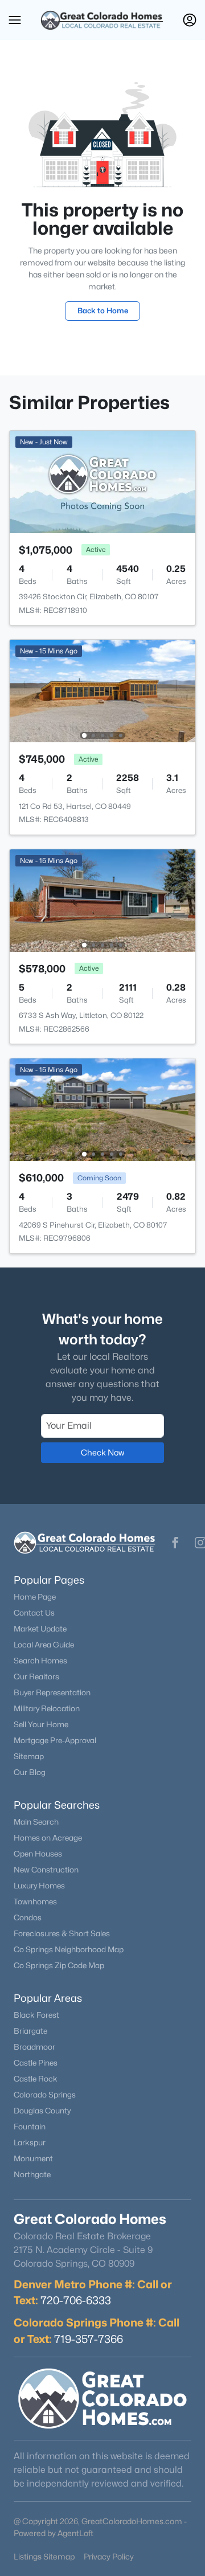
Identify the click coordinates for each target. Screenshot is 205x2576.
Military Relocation (47, 1708)
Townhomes (35, 1902)
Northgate (32, 2174)
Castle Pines (36, 2063)
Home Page (35, 1597)
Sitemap (29, 1756)
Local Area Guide (44, 1645)
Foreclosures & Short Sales (62, 1933)
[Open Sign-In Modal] (190, 20)
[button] (15, 20)
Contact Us (34, 1613)
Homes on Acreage (48, 1838)
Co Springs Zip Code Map (59, 1965)
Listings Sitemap (44, 2556)
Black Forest (36, 2015)
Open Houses (38, 1854)
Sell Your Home (41, 1724)
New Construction (46, 1870)
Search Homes (40, 1661)
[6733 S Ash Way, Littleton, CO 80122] (102, 900)
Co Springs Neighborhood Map (69, 1949)
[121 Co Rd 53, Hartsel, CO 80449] (102, 690)
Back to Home (103, 310)
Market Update (40, 1629)
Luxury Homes (39, 1886)
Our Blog (30, 1772)
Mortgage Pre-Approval (55, 1740)
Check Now (102, 1452)
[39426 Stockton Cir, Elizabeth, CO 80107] (102, 481)
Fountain (30, 2127)
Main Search (36, 1822)
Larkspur (30, 2142)
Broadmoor (34, 2047)
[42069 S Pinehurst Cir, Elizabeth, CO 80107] (102, 1109)
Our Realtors (36, 1677)
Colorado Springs (45, 2095)
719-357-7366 (89, 2339)
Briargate (30, 2031)
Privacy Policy (109, 2556)
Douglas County (42, 2111)
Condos (28, 1917)
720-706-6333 (76, 2300)
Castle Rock (36, 2079)
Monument (33, 2158)
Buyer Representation (52, 1692)
